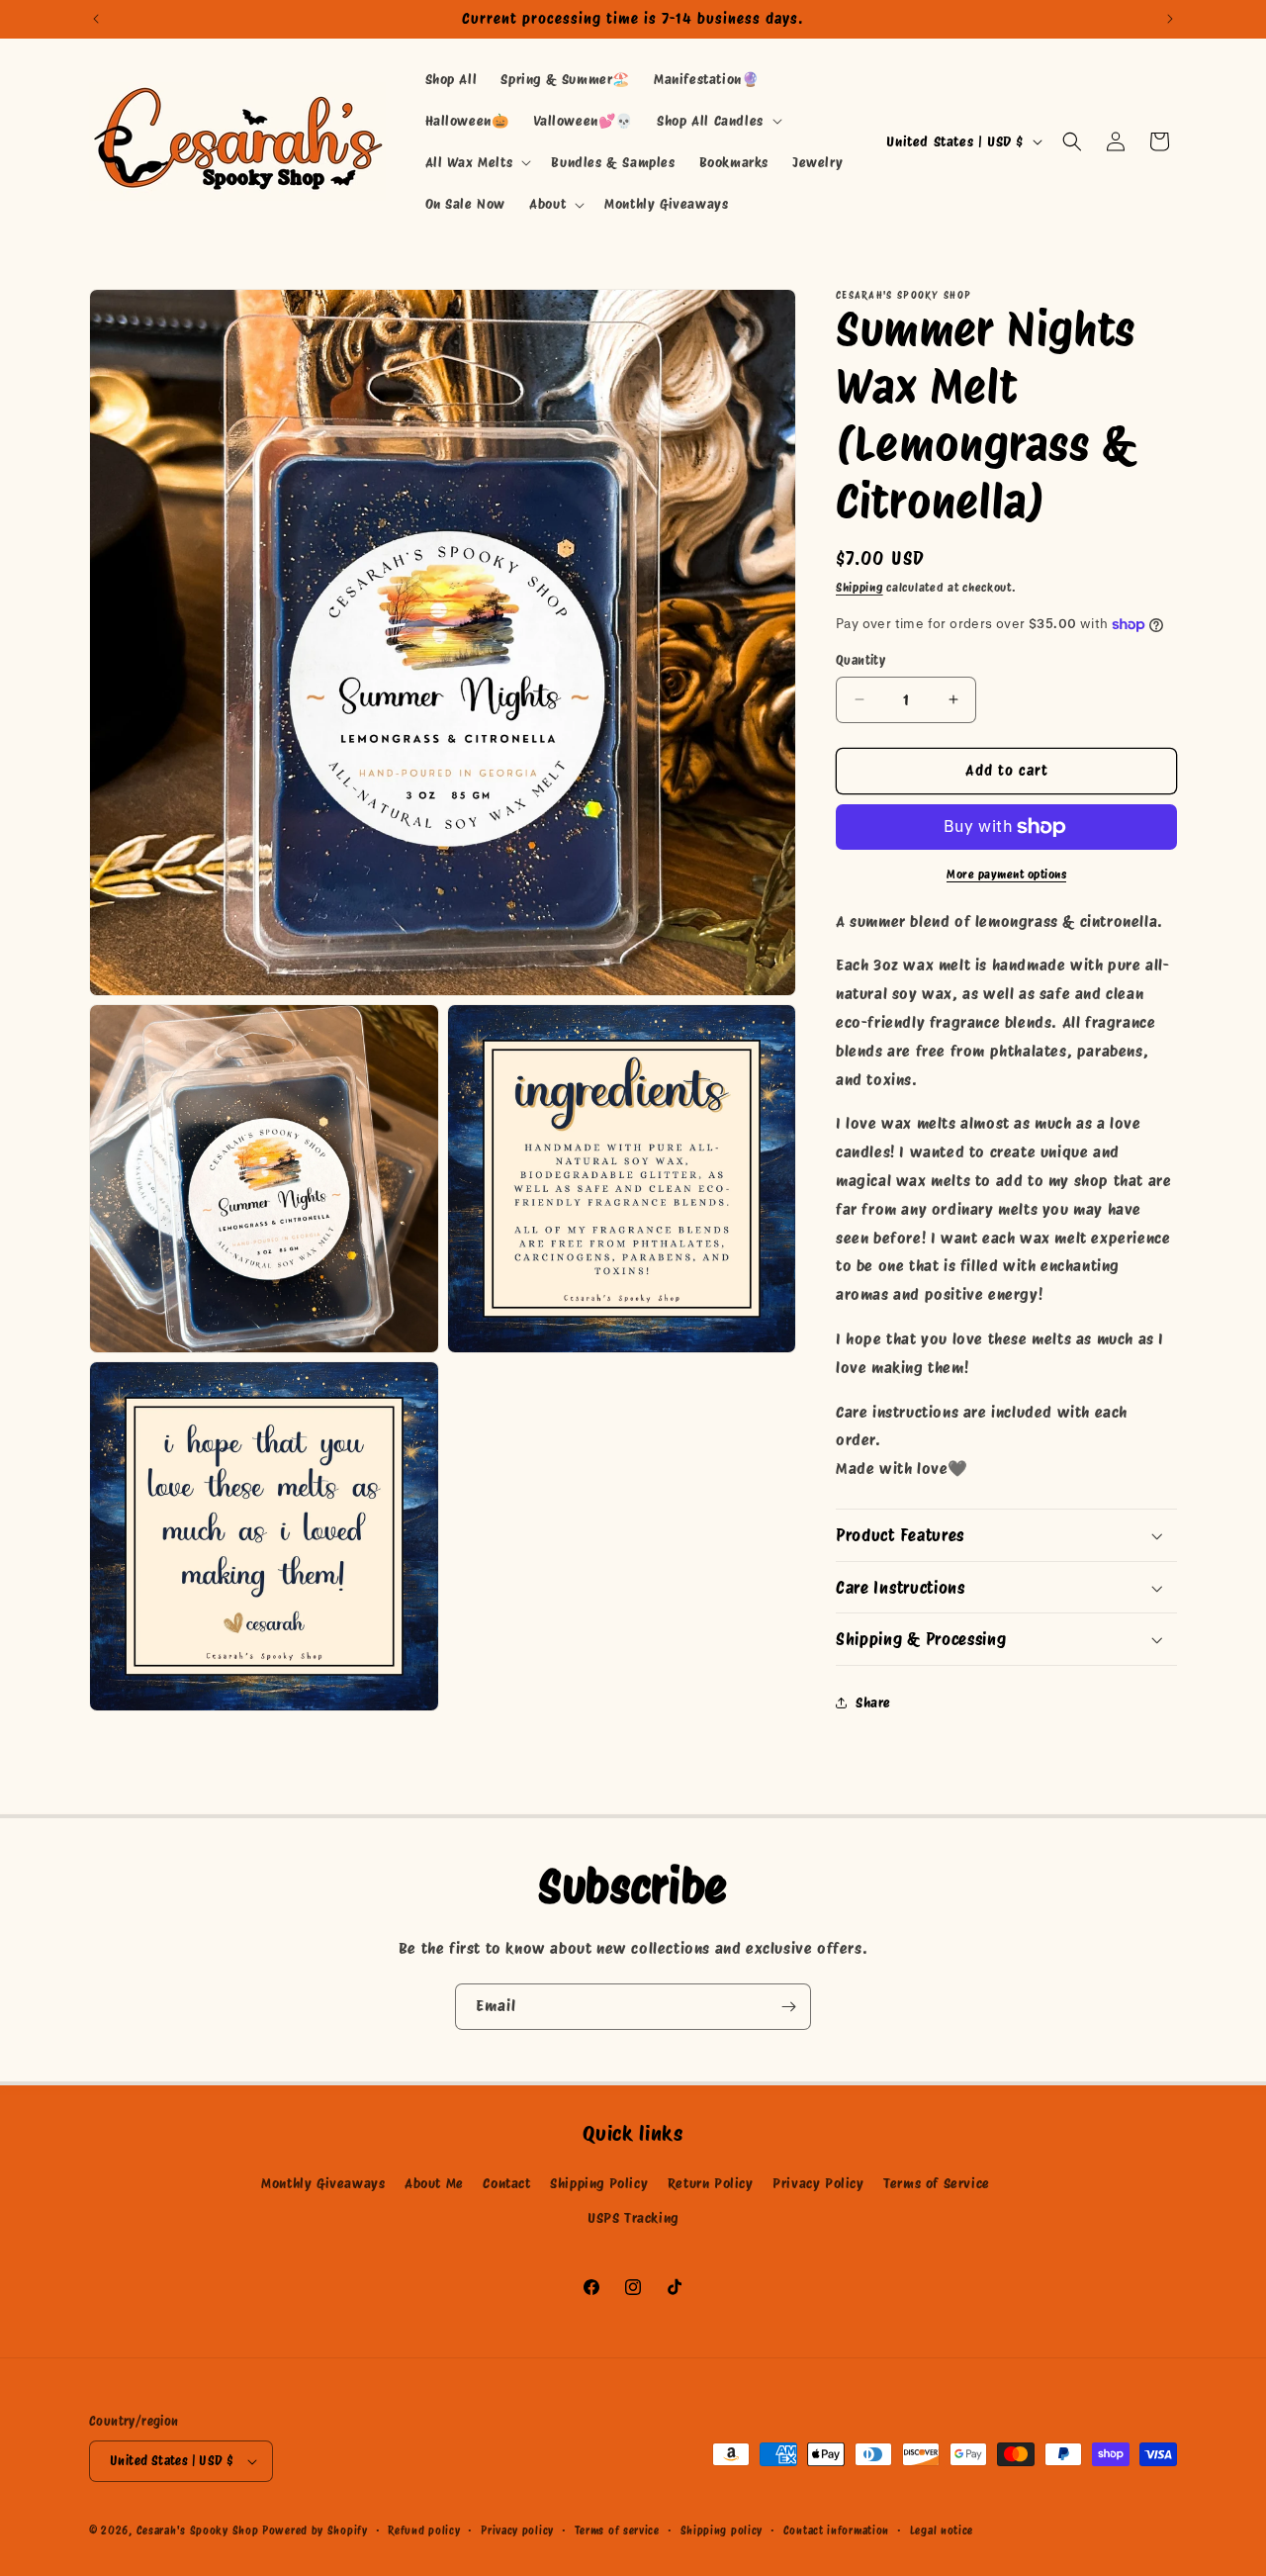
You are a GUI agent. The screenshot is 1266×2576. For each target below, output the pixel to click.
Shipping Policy (599, 2183)
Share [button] (873, 1702)
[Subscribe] (788, 2007)
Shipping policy (722, 2530)
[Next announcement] (1170, 19)
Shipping (859, 587)
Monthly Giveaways (323, 2183)
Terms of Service (937, 2183)
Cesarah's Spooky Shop (198, 2530)
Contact (506, 2183)
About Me (434, 2183)
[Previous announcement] (96, 19)
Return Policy (711, 2183)
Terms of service (617, 2530)
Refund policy (424, 2530)
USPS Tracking (633, 2218)
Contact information (836, 2530)
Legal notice (942, 2530)
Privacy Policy (818, 2183)
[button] (718, 121)
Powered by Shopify (315, 2530)
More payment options (1006, 874)
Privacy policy (517, 2530)
